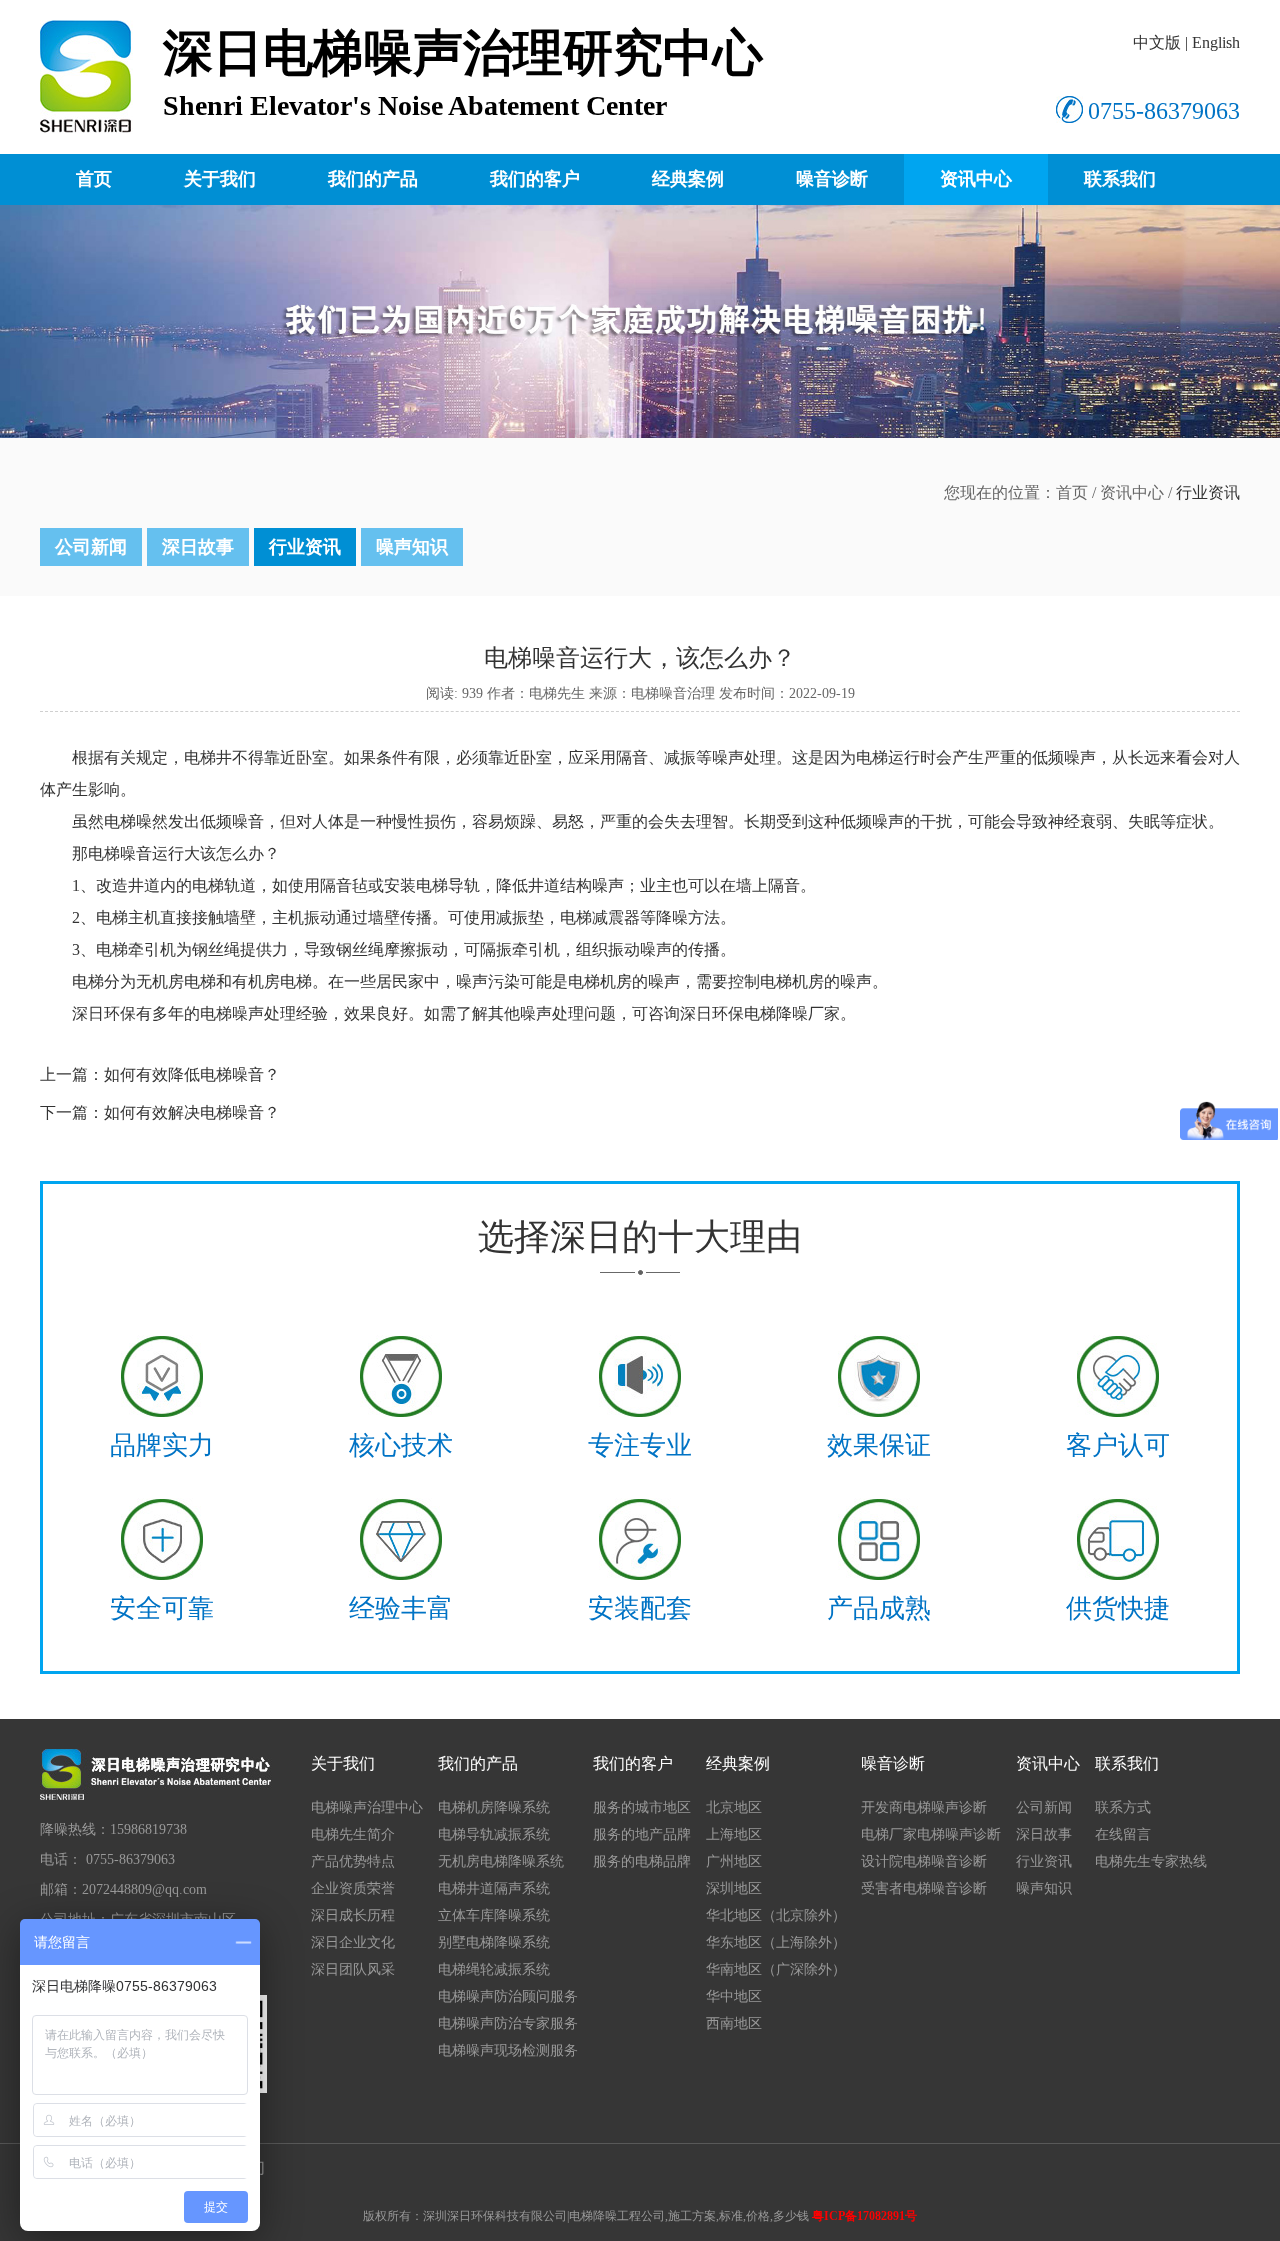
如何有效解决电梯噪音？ (192, 1112)
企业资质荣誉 (353, 1888)
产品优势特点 (353, 1861)
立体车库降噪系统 (494, 1915)
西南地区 (734, 2023)
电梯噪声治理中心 (367, 1807)
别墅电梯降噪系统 (494, 1942)
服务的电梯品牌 (642, 1861)
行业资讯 (305, 547)
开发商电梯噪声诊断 (924, 1807)
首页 (94, 179)
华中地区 (734, 1996)
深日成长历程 (353, 1915)
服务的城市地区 (642, 1807)
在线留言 (1123, 1834)
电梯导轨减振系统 (494, 1834)
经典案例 (688, 179)
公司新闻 (91, 547)
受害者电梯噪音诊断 (924, 1888)
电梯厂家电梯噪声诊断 (931, 1834)
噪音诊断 (832, 179)
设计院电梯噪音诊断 (924, 1861)
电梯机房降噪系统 (494, 1807)
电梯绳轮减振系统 (494, 1969)
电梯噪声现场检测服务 (508, 2050)
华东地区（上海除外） (776, 1942)
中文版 (1157, 42)
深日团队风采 (353, 1969)
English (1216, 42)
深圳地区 (734, 1888)
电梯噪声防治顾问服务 (508, 1996)
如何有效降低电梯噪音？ (192, 1074)
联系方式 (1123, 1807)
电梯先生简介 (353, 1834)
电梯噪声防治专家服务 (508, 2023)
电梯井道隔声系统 (494, 1888)
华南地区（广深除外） (776, 1969)
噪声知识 (412, 547)
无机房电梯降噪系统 (501, 1861)
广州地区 (734, 1861)
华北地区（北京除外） (776, 1915)
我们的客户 (535, 179)
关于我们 (220, 179)
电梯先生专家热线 (1151, 1861)
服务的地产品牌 (642, 1834)
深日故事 (198, 547)
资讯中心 (976, 179)
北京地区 (734, 1807)
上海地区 (734, 1834)
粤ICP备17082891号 (864, 2216)
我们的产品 (373, 179)
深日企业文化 (353, 1942)
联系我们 (1120, 179)
